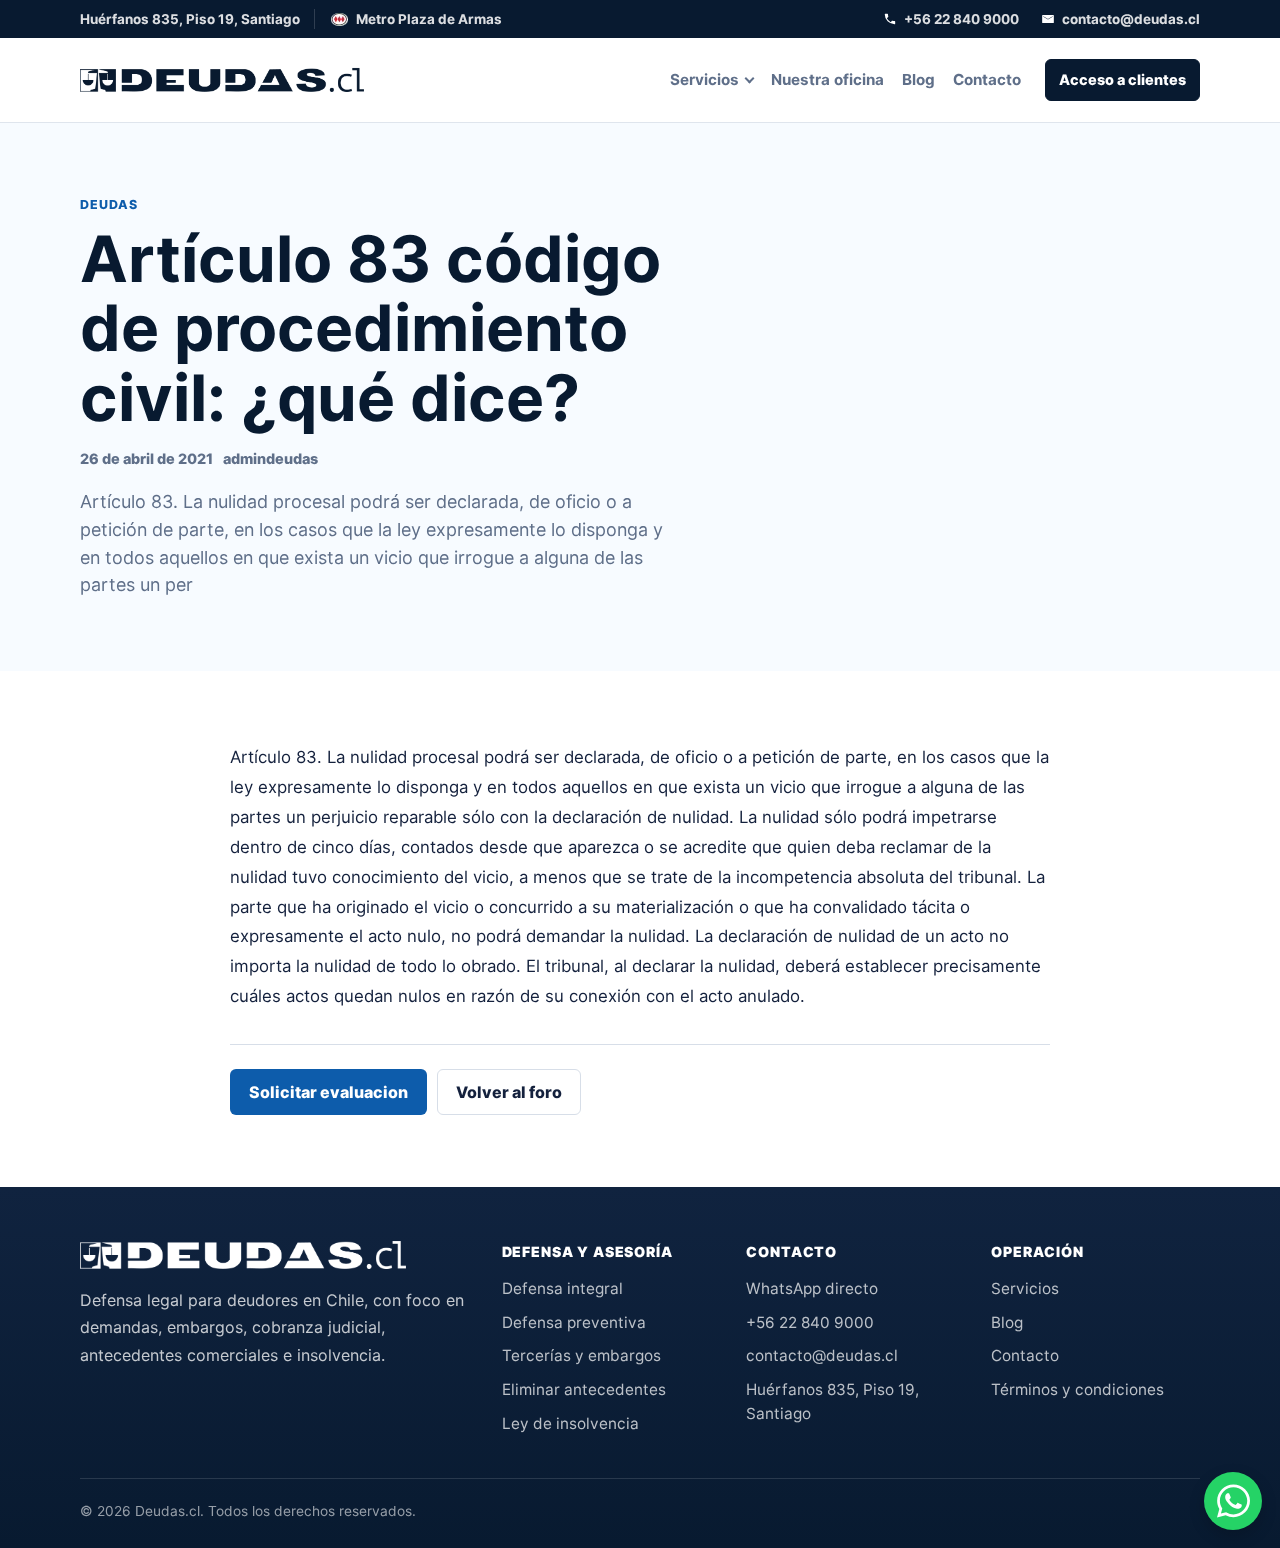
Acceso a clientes (1122, 79)
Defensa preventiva (574, 1322)
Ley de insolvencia (570, 1423)
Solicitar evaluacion (328, 1092)
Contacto (987, 79)
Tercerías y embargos (581, 1355)
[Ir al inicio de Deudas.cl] (243, 1255)
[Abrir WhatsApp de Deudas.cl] (1233, 1501)
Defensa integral (562, 1288)
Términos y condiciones (1077, 1389)
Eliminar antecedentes (584, 1389)
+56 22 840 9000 (961, 19)
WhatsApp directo (812, 1288)
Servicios (704, 79)
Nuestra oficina (827, 79)
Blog (918, 79)
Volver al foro (509, 1092)
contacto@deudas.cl (1131, 19)
